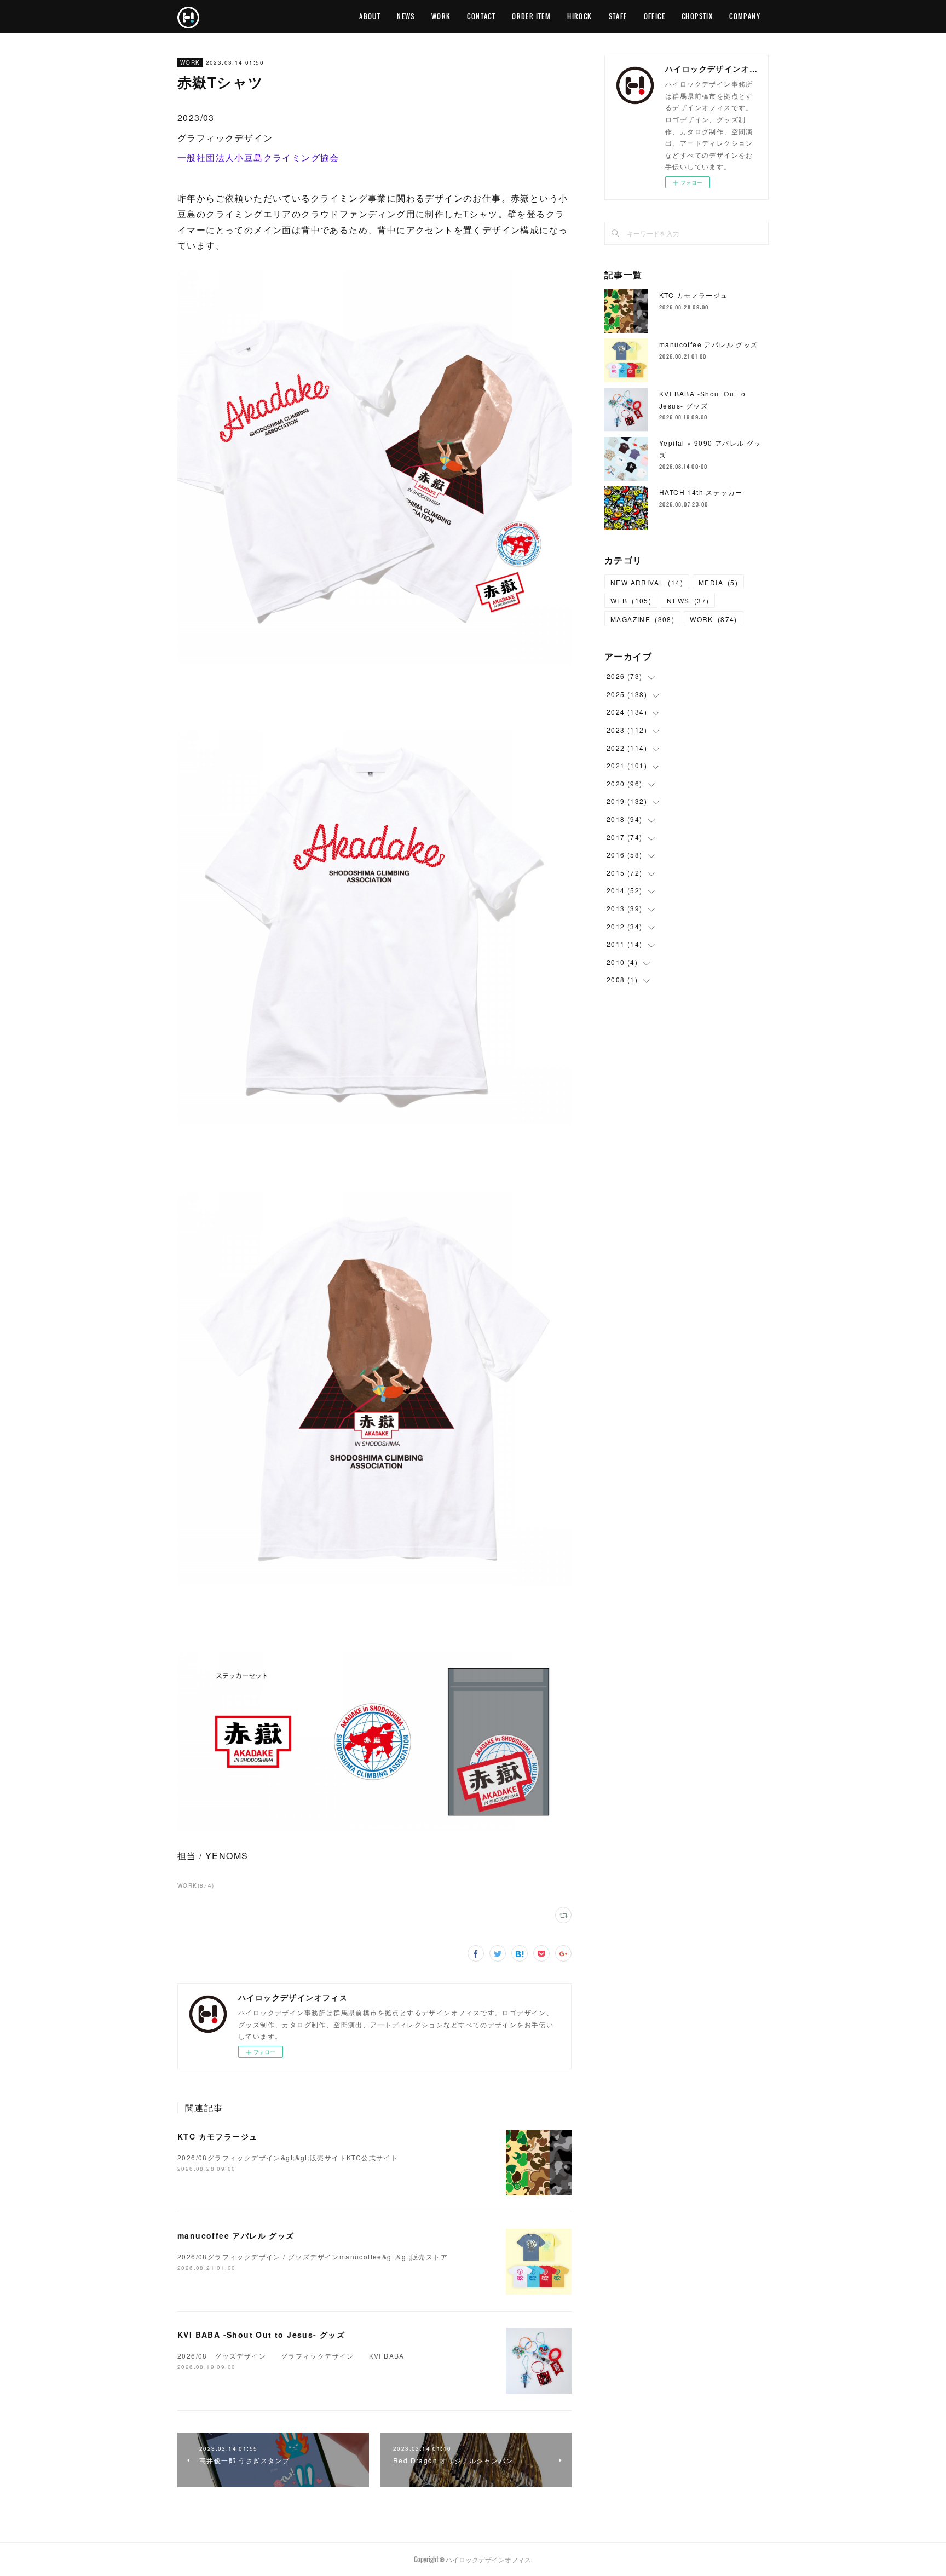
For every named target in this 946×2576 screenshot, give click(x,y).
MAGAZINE (642, 619)
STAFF (618, 16)
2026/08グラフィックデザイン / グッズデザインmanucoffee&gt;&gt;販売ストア (313, 2256)
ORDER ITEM (531, 16)
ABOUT (370, 16)
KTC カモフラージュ (217, 2136)
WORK (441, 16)
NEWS (406, 16)
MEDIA (718, 582)
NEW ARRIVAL (647, 582)
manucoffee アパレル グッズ (236, 2235)
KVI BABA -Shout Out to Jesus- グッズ (261, 2334)
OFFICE (654, 16)
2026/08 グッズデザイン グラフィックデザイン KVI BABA (291, 2356)
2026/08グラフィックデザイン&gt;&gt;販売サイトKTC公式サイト (288, 2157)
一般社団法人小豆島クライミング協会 (258, 157)
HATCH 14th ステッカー (701, 492)
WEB (631, 600)
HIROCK (579, 16)
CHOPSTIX (697, 16)
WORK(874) (196, 1885)
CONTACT (481, 16)
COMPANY (745, 16)
